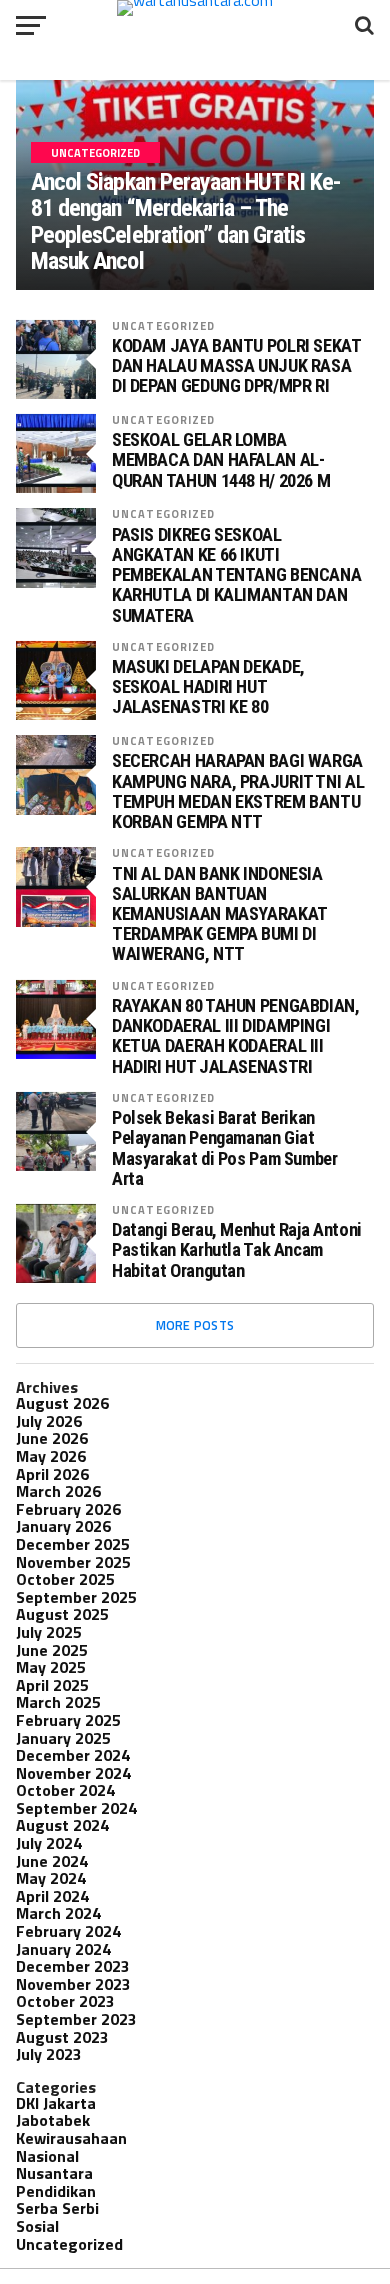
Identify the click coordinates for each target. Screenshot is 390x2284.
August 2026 (62, 1403)
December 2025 (73, 1544)
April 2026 (52, 1474)
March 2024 (58, 1913)
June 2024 (52, 1861)
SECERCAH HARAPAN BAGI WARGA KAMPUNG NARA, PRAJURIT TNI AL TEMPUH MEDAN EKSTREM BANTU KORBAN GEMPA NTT (238, 791)
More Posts (195, 1325)
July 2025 (49, 1632)
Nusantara (54, 2173)
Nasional (47, 2156)
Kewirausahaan (71, 2138)
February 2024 (68, 1931)
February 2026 (68, 1509)
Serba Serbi (57, 2208)
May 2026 (51, 1456)
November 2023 (73, 1984)
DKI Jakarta (56, 2103)
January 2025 (63, 1738)
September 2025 (76, 1597)
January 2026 (63, 1526)
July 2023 (49, 2054)
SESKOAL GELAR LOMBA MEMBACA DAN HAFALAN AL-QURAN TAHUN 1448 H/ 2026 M (221, 460)
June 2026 (52, 1438)
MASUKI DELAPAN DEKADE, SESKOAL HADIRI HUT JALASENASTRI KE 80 (208, 687)
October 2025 (65, 1579)
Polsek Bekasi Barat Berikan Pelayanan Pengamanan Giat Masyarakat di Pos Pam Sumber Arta (225, 1148)
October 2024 (65, 1790)
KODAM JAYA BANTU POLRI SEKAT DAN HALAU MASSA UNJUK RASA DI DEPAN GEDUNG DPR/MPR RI (236, 366)
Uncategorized (164, 325)
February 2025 (68, 1720)
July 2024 (49, 1843)
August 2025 (62, 1614)
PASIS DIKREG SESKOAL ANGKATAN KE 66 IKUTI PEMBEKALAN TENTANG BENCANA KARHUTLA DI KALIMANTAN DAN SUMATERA (236, 575)
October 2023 (65, 2001)
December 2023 (73, 1966)
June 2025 (52, 1650)
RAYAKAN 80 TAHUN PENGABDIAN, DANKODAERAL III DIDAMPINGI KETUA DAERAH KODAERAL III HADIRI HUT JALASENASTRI (236, 1036)
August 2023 (62, 2037)
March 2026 (58, 1491)
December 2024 (73, 1755)
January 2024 (63, 1949)
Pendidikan (56, 2191)
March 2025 (58, 1702)
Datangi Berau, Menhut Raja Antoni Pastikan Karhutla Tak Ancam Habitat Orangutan (237, 1250)
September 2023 (76, 2019)
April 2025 (52, 1685)
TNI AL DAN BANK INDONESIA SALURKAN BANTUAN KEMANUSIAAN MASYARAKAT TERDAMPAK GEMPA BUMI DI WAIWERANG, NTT (219, 914)
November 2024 (73, 1773)
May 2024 (51, 1878)
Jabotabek (53, 2120)
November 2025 (73, 1562)
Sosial (37, 2226)
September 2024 (76, 1808)
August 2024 (62, 1825)
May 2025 (51, 1667)
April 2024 (52, 1896)
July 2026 (49, 1421)
